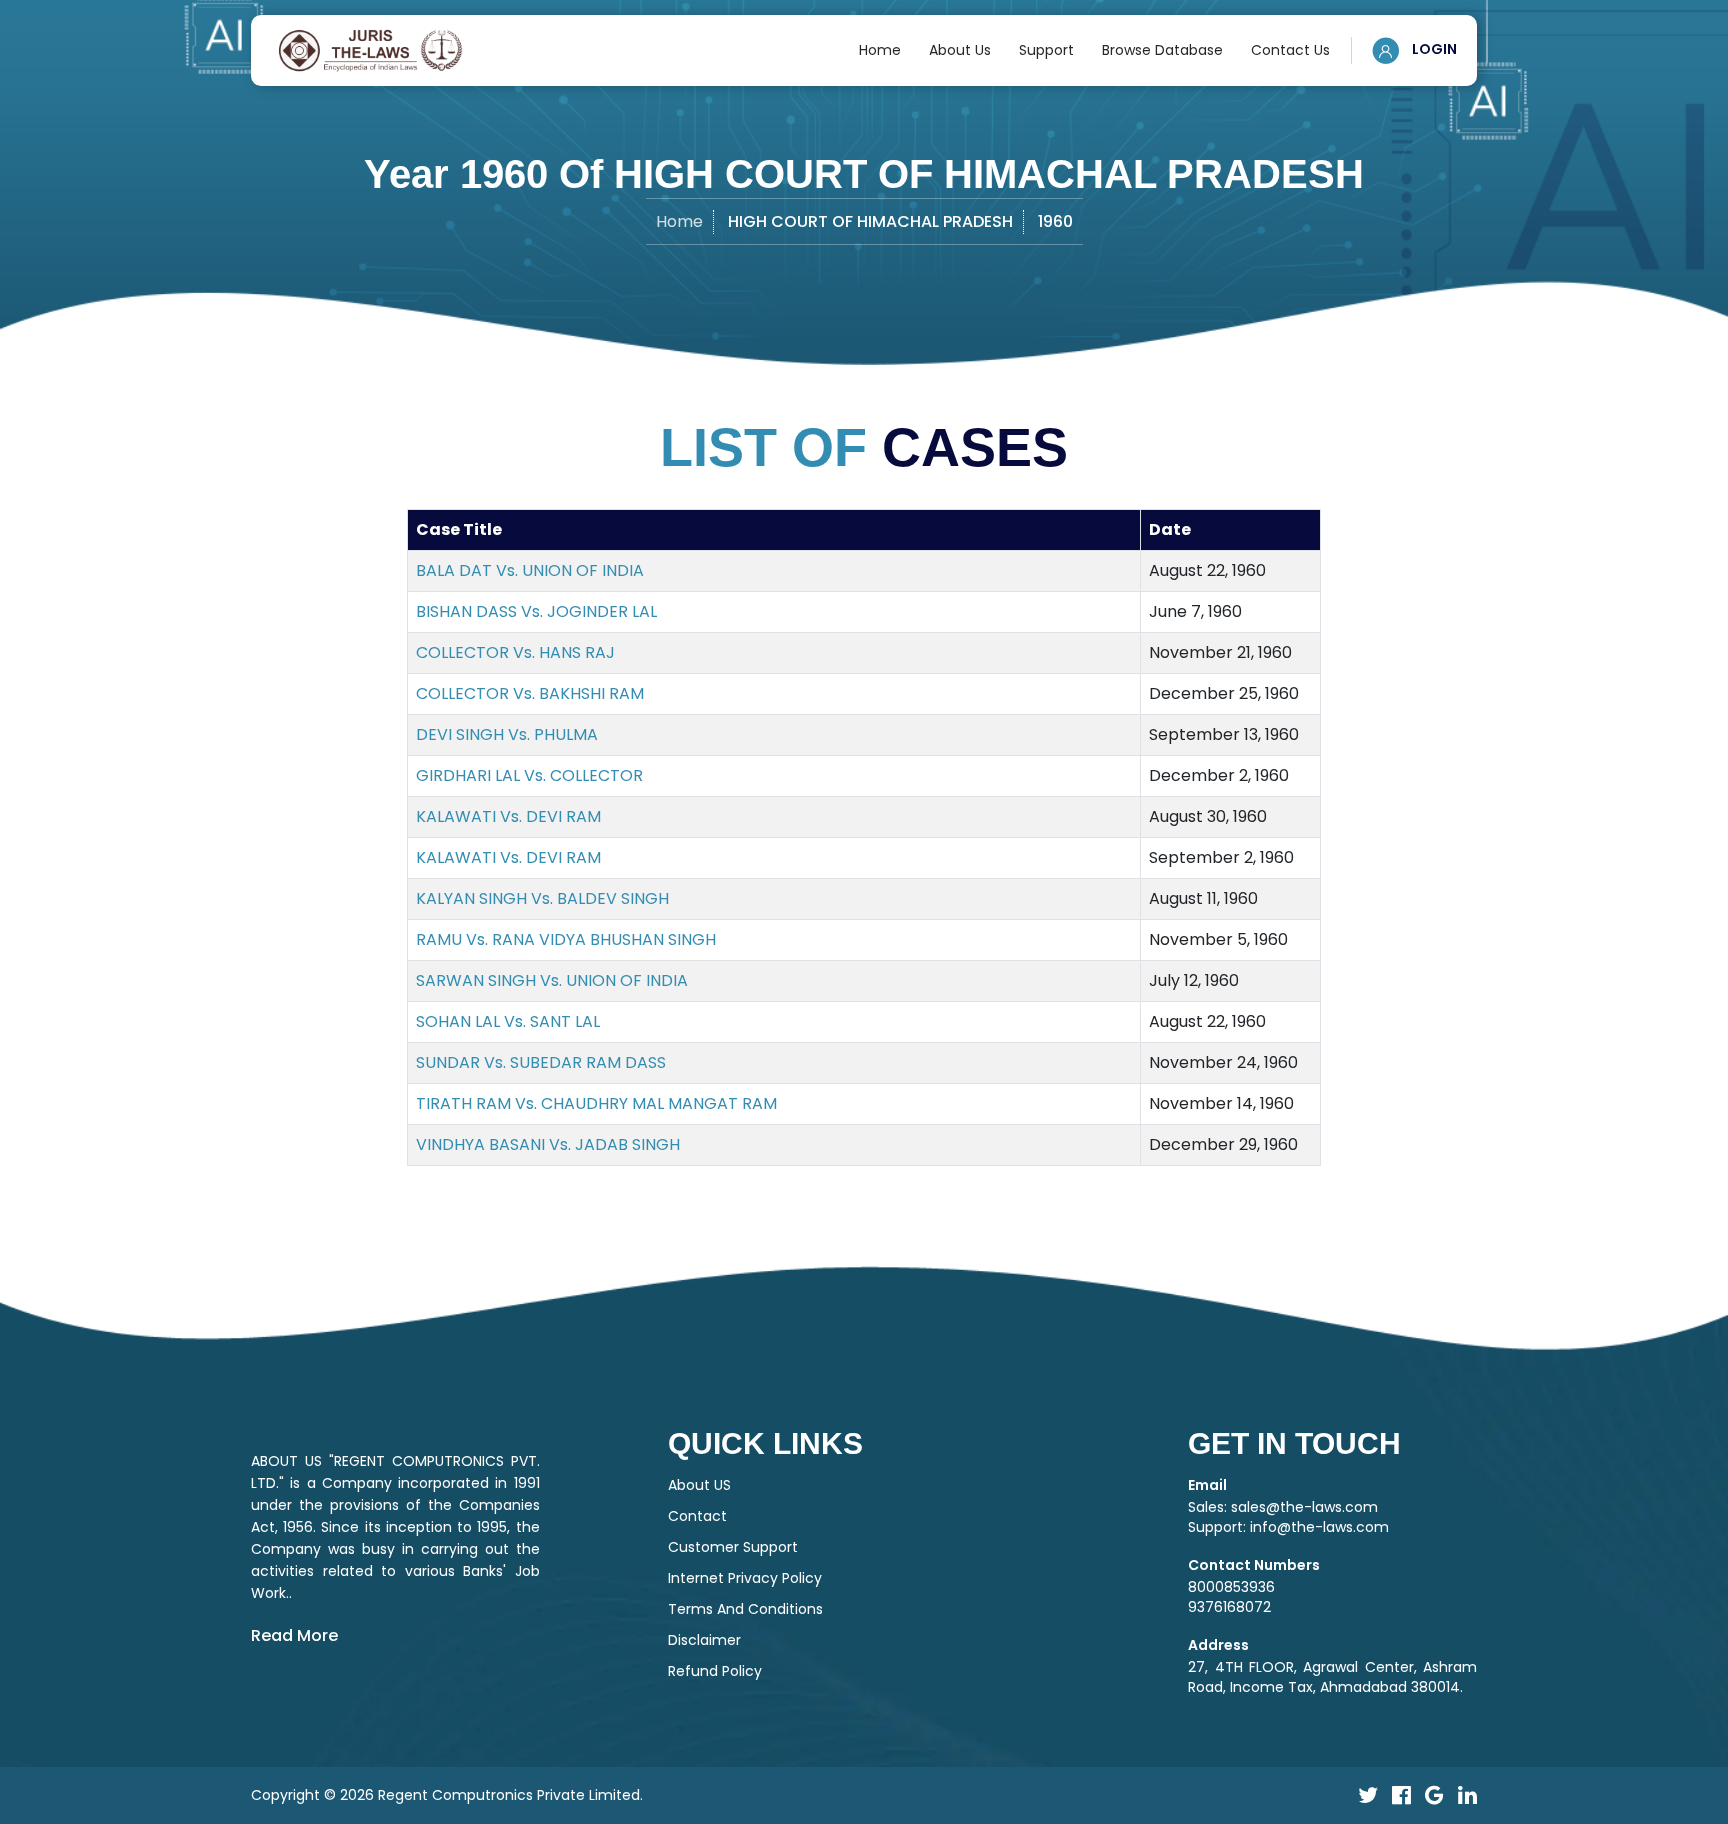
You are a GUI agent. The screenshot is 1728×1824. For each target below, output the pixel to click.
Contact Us (1290, 50)
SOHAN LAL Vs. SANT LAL (508, 1021)
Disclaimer (704, 1640)
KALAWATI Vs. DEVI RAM (508, 816)
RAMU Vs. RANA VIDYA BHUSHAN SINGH (566, 939)
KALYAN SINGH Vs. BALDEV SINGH (542, 898)
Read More (294, 1635)
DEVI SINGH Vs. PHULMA (507, 734)
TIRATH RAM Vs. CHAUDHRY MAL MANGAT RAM (596, 1103)
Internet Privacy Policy (745, 1578)
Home (880, 50)
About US (699, 1485)
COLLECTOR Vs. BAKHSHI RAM (530, 693)
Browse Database (1162, 50)
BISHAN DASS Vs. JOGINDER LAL (536, 611)
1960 (1055, 221)
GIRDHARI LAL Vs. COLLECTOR (529, 775)
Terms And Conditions (745, 1609)
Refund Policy (715, 1671)
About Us (960, 50)
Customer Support (733, 1547)
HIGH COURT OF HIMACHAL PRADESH (870, 221)
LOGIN (1433, 49)
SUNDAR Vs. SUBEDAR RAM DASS (541, 1062)
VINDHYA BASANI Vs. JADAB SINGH (548, 1144)
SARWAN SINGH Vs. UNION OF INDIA (552, 980)
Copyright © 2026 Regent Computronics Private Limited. (447, 1795)
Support (1046, 50)
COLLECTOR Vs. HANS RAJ (515, 652)
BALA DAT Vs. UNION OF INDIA (530, 570)
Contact (697, 1516)
